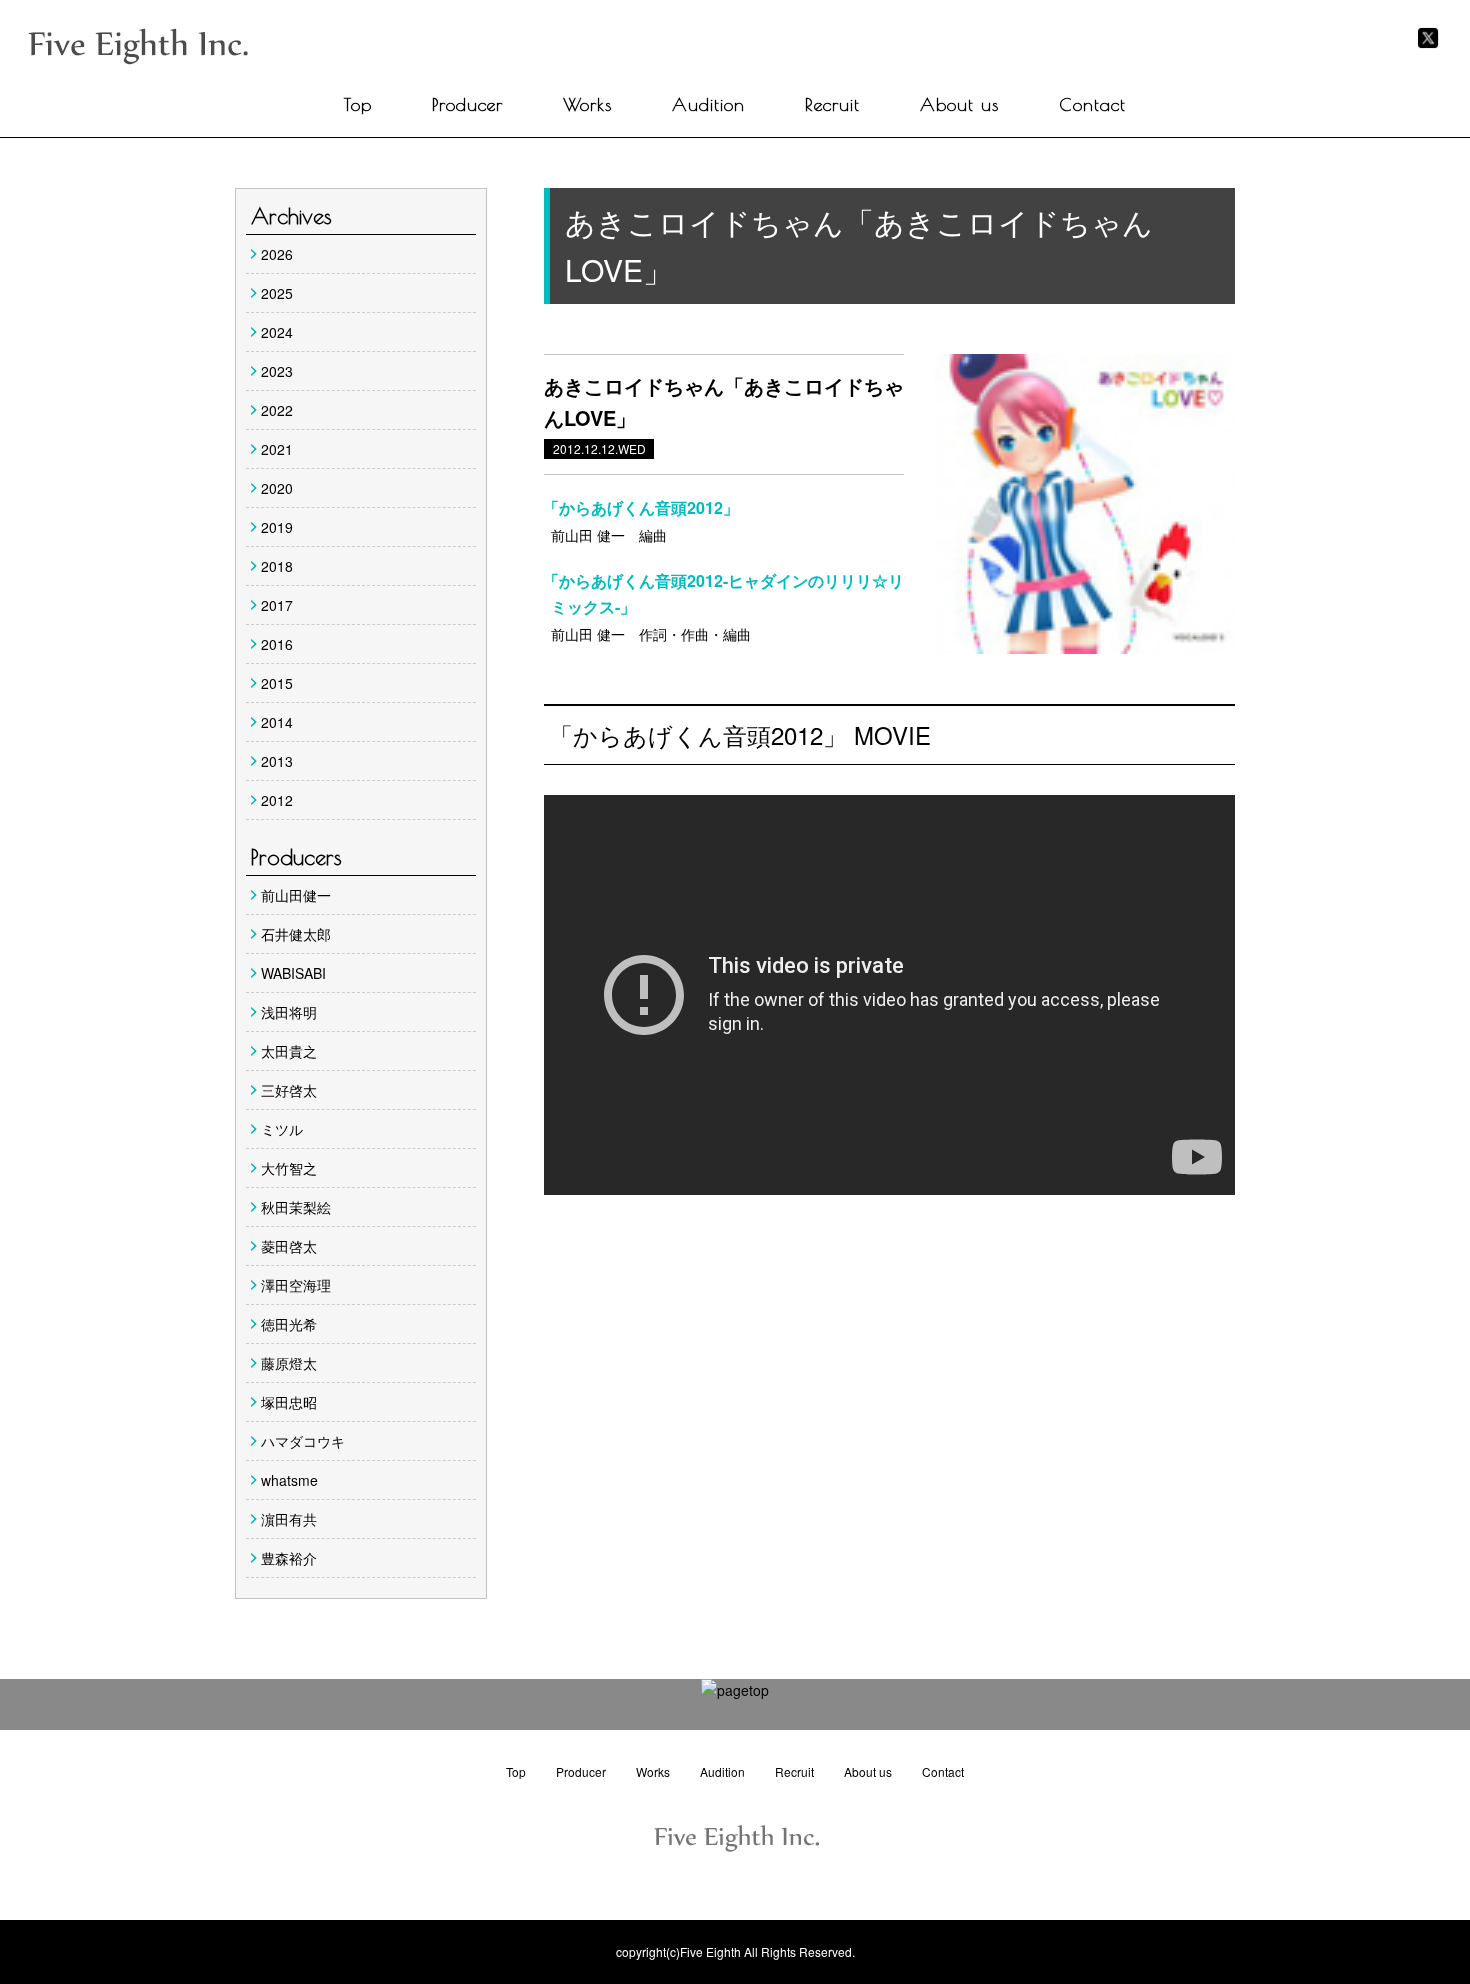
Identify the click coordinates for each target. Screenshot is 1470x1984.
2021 (277, 449)
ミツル (282, 1129)
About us (959, 104)
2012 (277, 800)
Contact (1092, 104)
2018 (277, 566)
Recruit (832, 104)
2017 (277, 605)
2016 (277, 644)
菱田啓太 (289, 1246)
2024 (277, 332)
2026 (277, 254)
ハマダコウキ (303, 1441)
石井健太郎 (296, 934)
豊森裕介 (289, 1558)
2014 (277, 722)
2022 (277, 410)
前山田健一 (296, 895)
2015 (277, 683)
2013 (277, 761)
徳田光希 (289, 1324)
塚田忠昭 (289, 1402)
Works (587, 104)
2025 (277, 293)
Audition (708, 104)
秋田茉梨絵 (296, 1207)
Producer (467, 104)
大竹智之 (289, 1168)
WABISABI (293, 973)
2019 (277, 527)
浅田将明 (289, 1012)
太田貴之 (289, 1051)
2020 (277, 488)
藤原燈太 (289, 1363)
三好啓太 (289, 1090)
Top (358, 104)
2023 (277, 371)
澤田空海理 (296, 1285)
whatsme (289, 1480)
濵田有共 (289, 1519)
